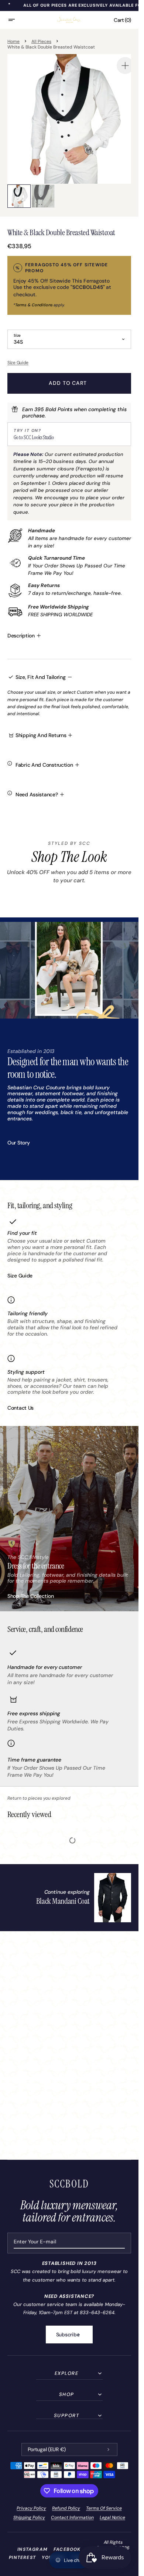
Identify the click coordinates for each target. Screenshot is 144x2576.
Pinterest (22, 2557)
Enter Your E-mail (35, 2242)
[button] (16, 20)
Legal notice (113, 2517)
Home (13, 41)
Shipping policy (29, 2517)
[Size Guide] (69, 357)
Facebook (67, 2549)
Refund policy (66, 2508)
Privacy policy (31, 2508)
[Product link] (84, 1892)
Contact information (72, 2517)
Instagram (32, 2549)
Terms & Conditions (34, 299)
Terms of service (104, 2508)
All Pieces (41, 41)
